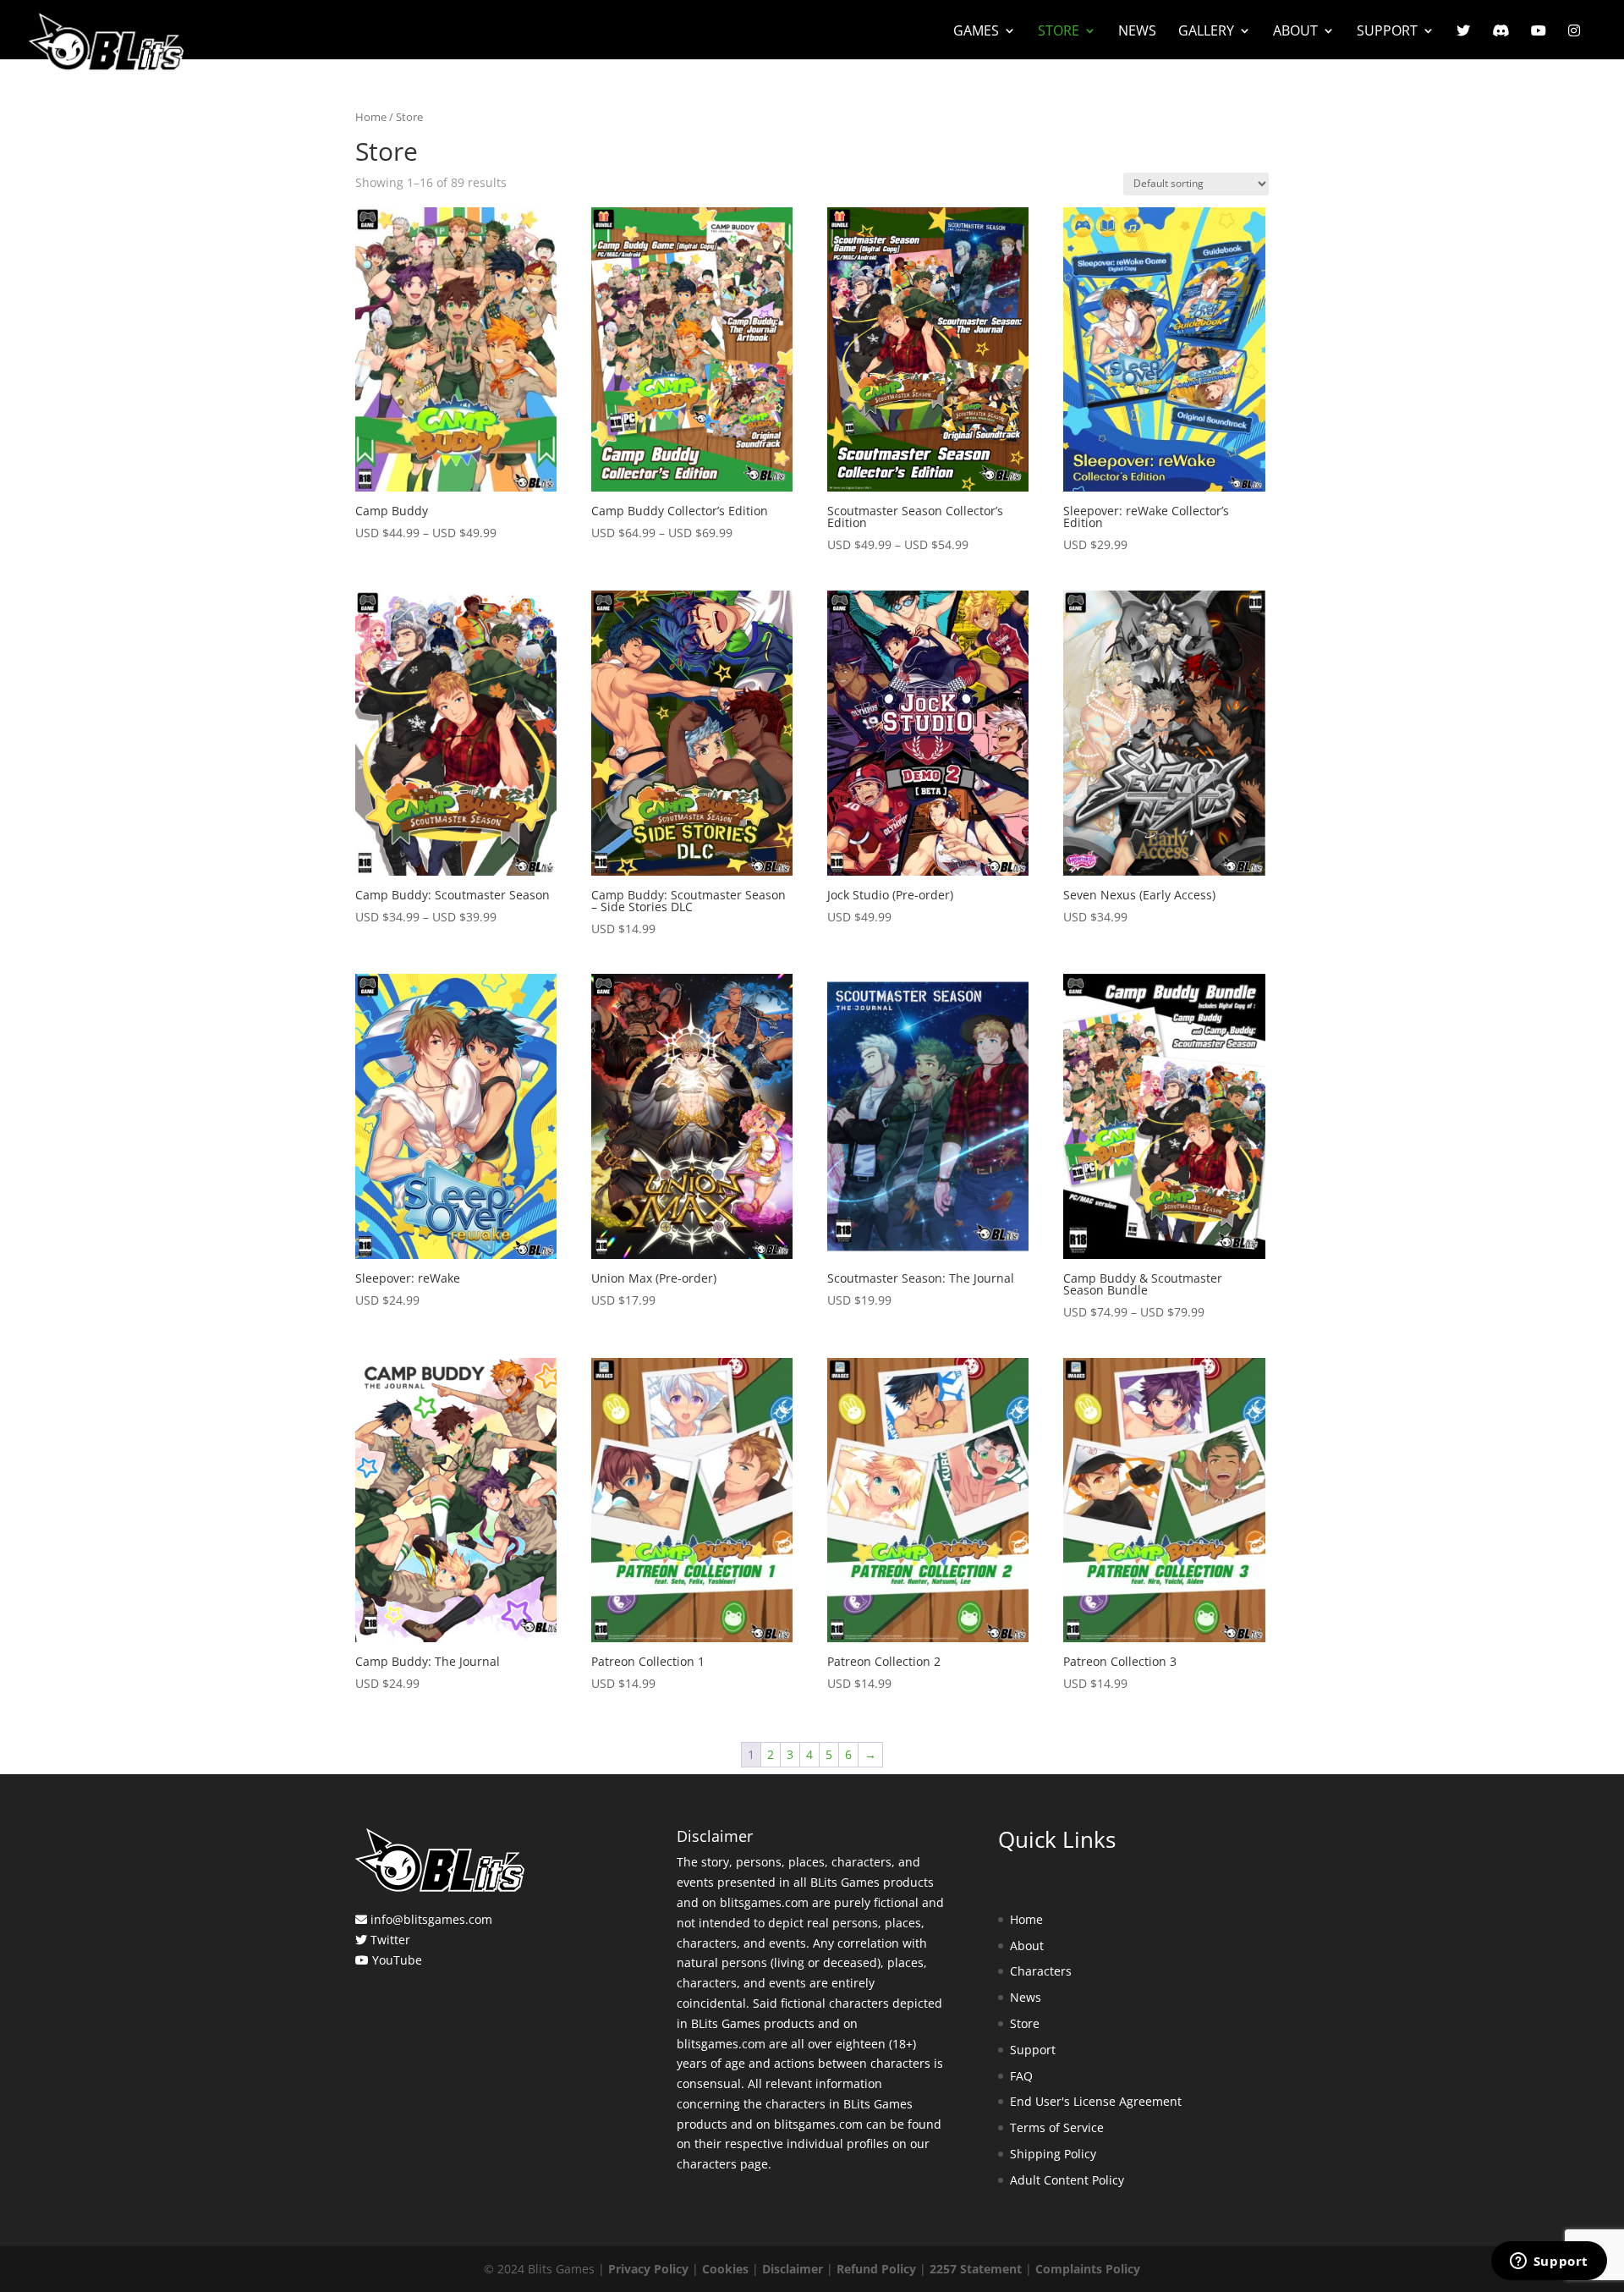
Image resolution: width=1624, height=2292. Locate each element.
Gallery (1206, 32)
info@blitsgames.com (431, 1919)
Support (1387, 32)
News (1137, 32)
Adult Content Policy (1067, 2180)
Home (371, 117)
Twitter (390, 1940)
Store (1059, 32)
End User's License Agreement (1096, 2101)
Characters (1041, 1971)
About (1295, 32)
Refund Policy (876, 2269)
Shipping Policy (1053, 2154)
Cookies (725, 2269)
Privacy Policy (648, 2269)
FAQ (1021, 2076)
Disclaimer (793, 2269)
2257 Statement (976, 2269)
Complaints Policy (1088, 2269)
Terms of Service (1057, 2127)
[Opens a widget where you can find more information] (1549, 2262)
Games (976, 32)
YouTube (397, 1960)
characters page (722, 2164)
